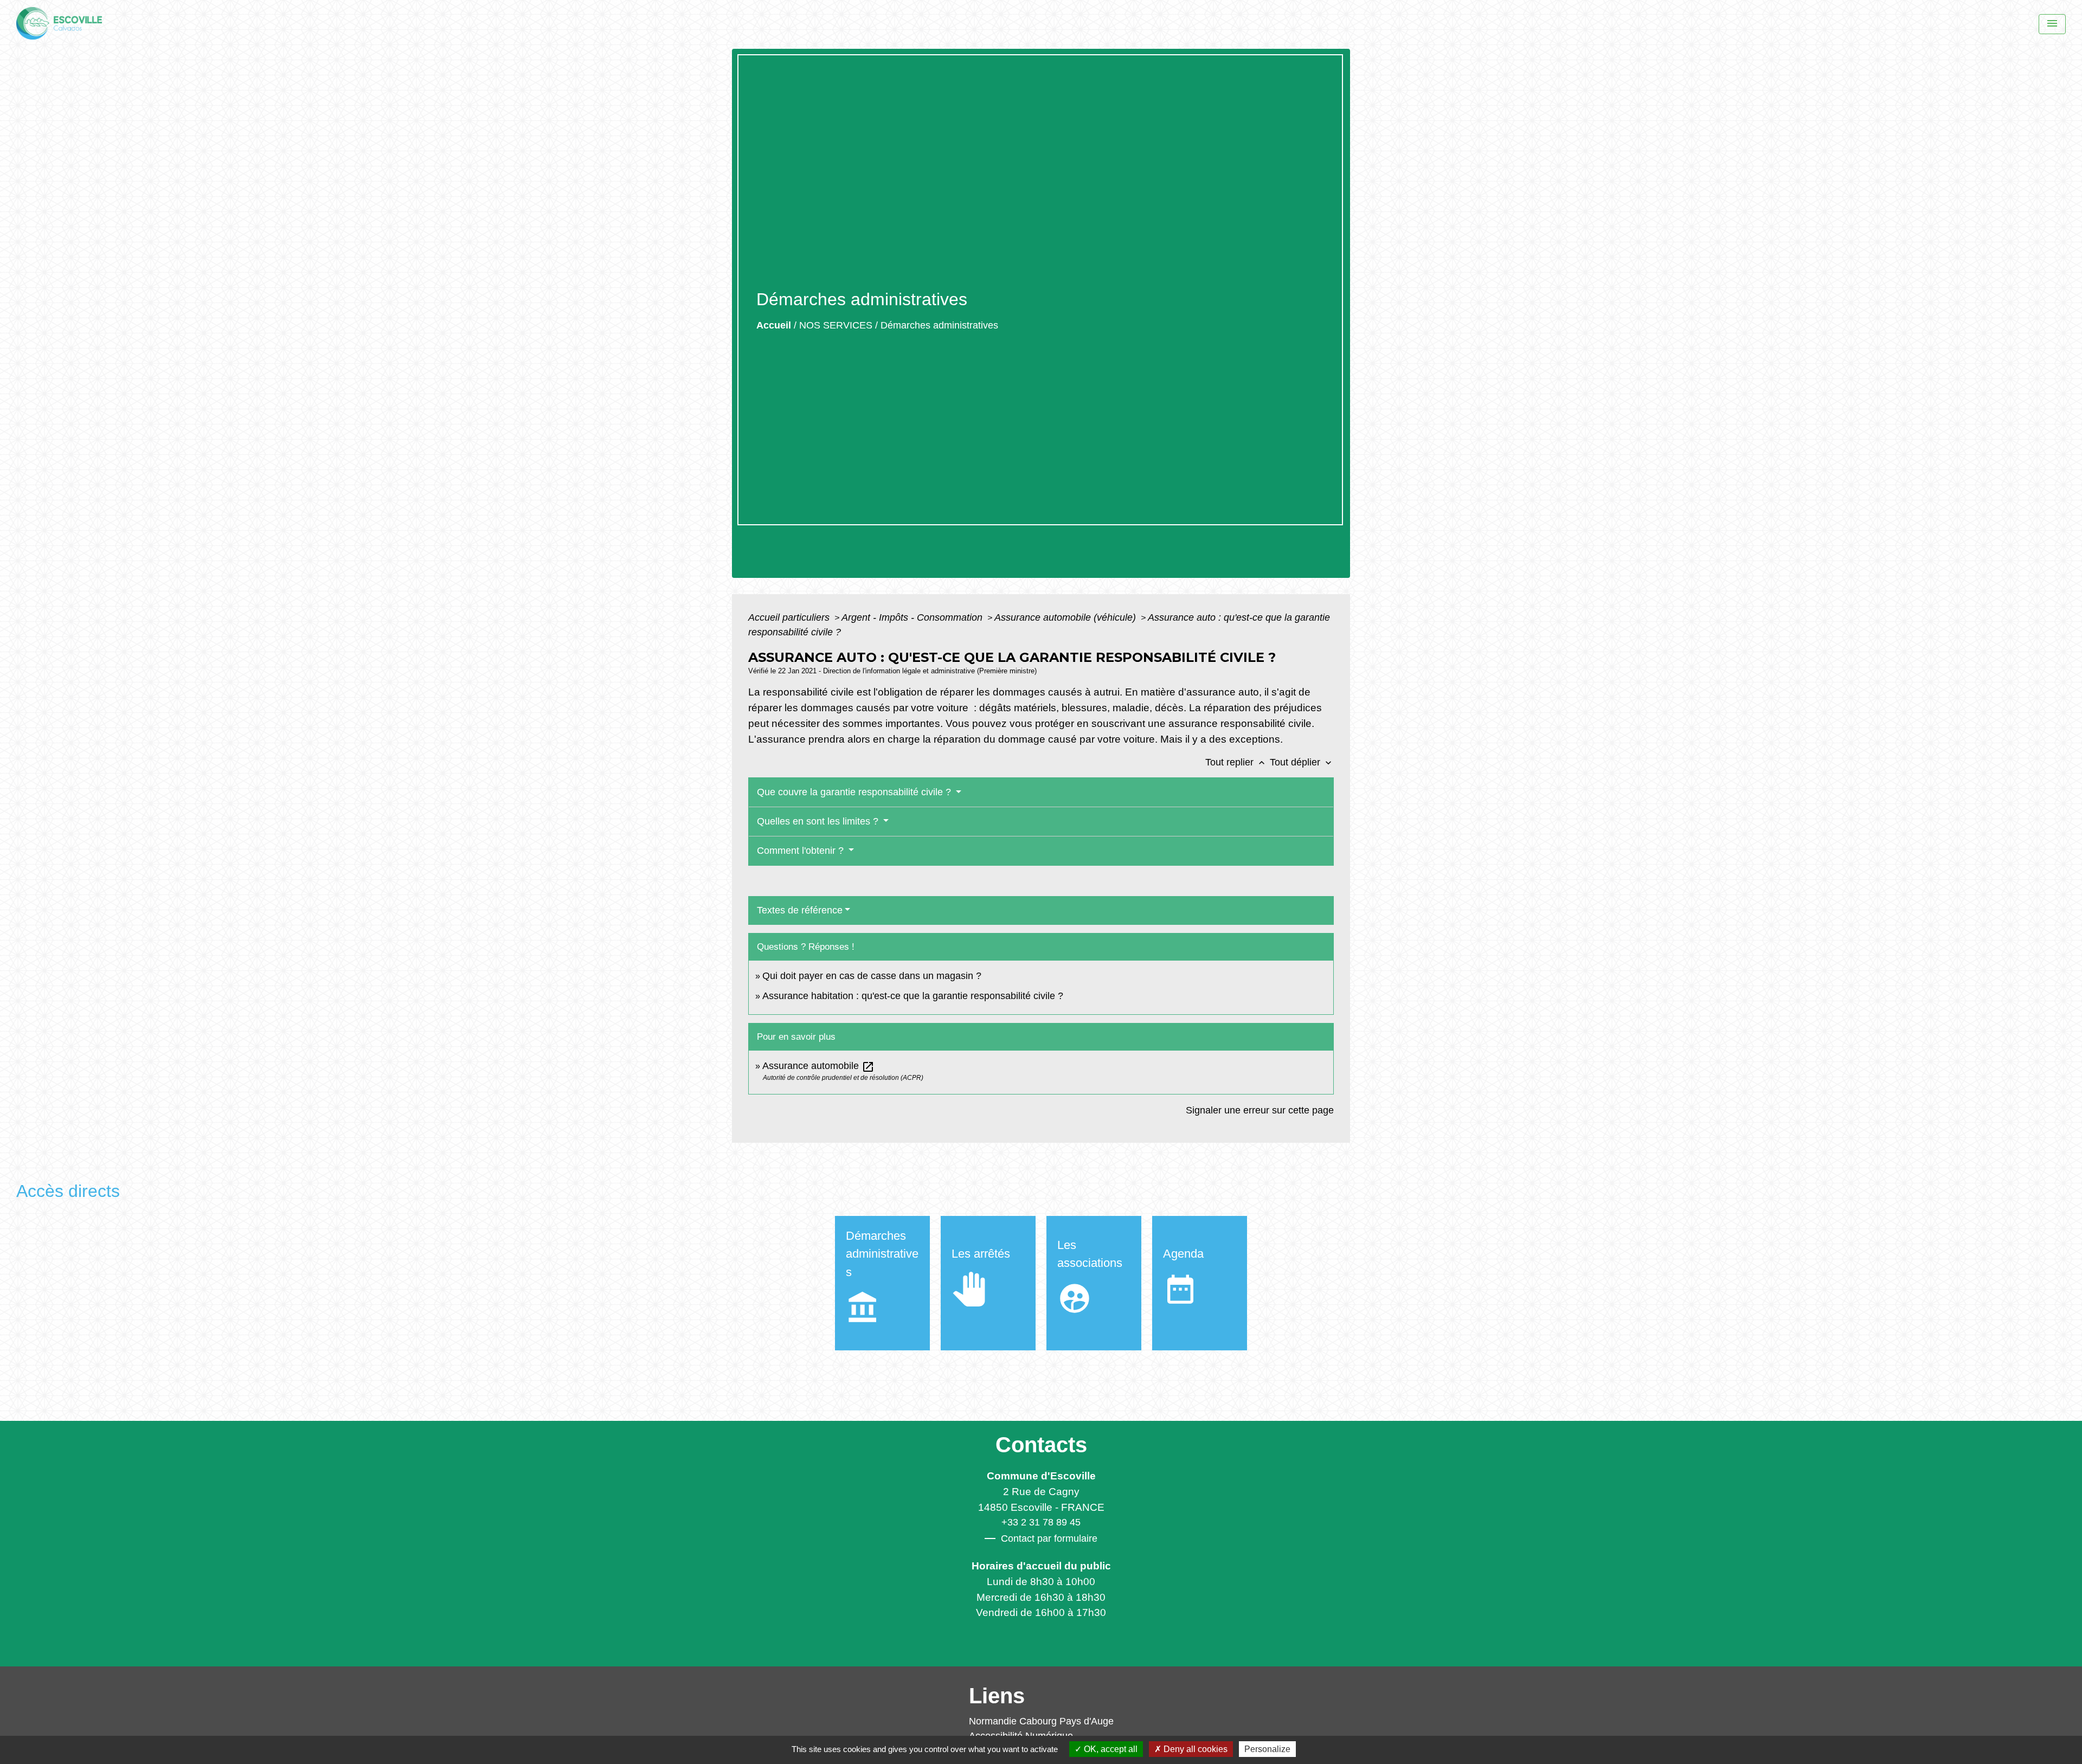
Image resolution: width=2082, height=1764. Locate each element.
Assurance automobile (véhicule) (1066, 617)
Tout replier (1236, 762)
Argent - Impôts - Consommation (913, 617)
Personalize (1267, 1749)
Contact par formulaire (1049, 1538)
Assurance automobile (818, 1066)
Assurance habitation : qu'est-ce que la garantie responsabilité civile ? (913, 996)
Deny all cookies (1194, 1749)
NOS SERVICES (836, 325)
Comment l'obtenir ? (802, 851)
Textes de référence (800, 910)
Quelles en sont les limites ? (819, 821)
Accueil (774, 325)
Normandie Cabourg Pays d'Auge (1041, 1721)
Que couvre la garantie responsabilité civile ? (855, 792)
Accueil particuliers (790, 617)
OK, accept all (1110, 1749)
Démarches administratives (939, 325)
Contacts (1041, 1445)
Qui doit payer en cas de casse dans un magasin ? (872, 976)
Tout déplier (1302, 762)
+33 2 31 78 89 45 (1041, 1522)
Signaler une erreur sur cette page (1260, 1110)
